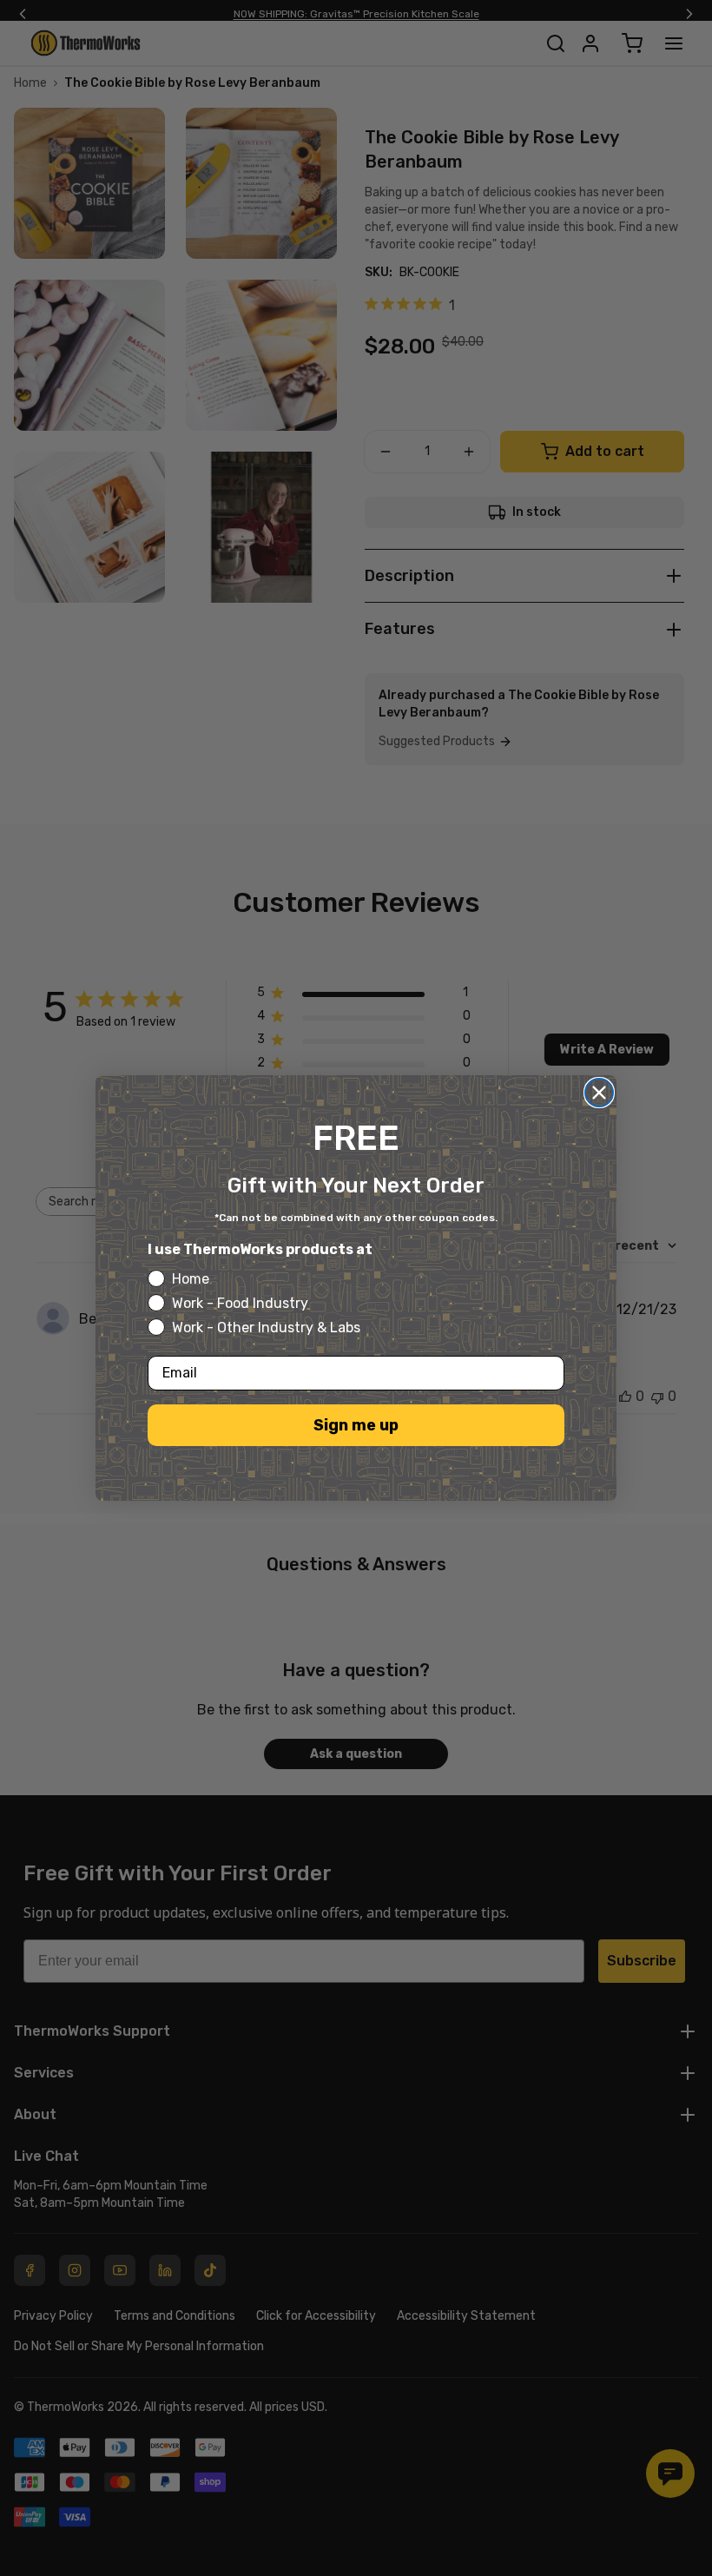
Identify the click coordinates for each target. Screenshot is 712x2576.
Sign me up (356, 1425)
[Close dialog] (599, 1093)
